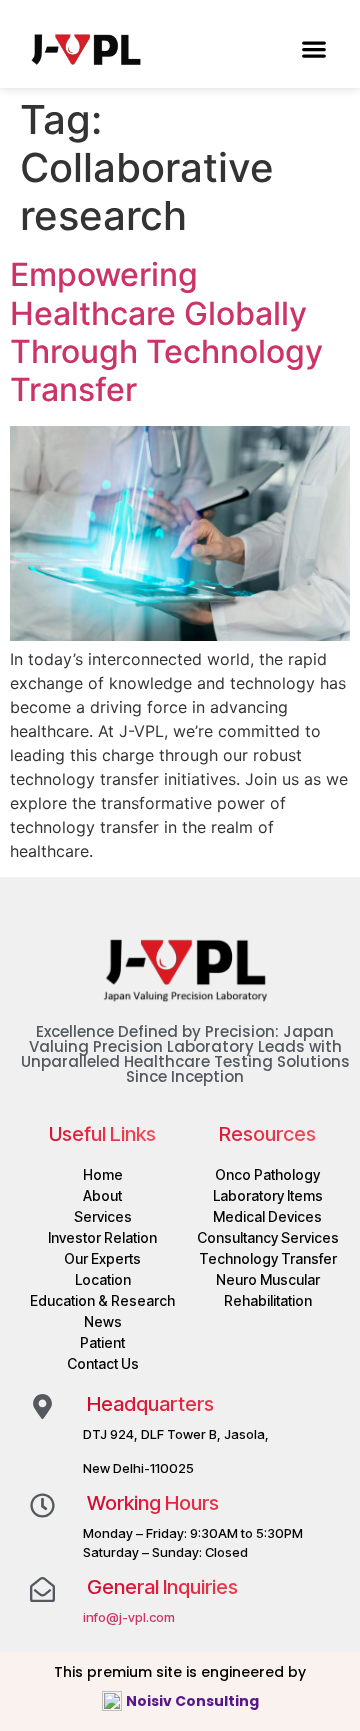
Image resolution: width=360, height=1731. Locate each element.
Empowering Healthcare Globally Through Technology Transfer (166, 332)
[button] (313, 48)
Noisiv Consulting (194, 1701)
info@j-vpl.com (129, 1617)
